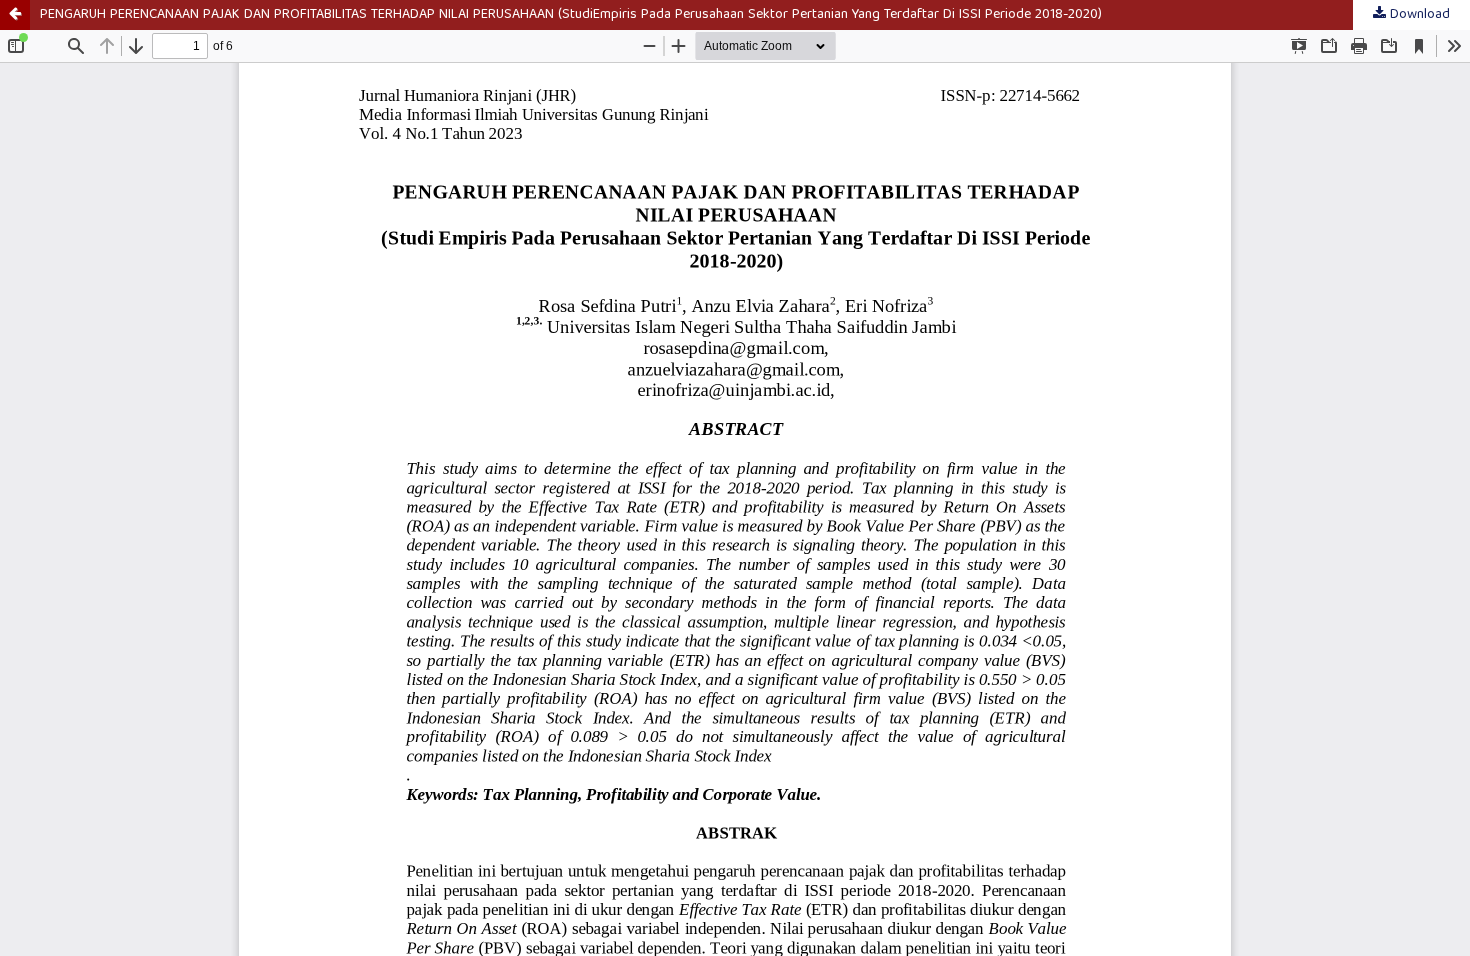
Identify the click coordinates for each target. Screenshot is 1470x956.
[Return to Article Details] (15, 15)
